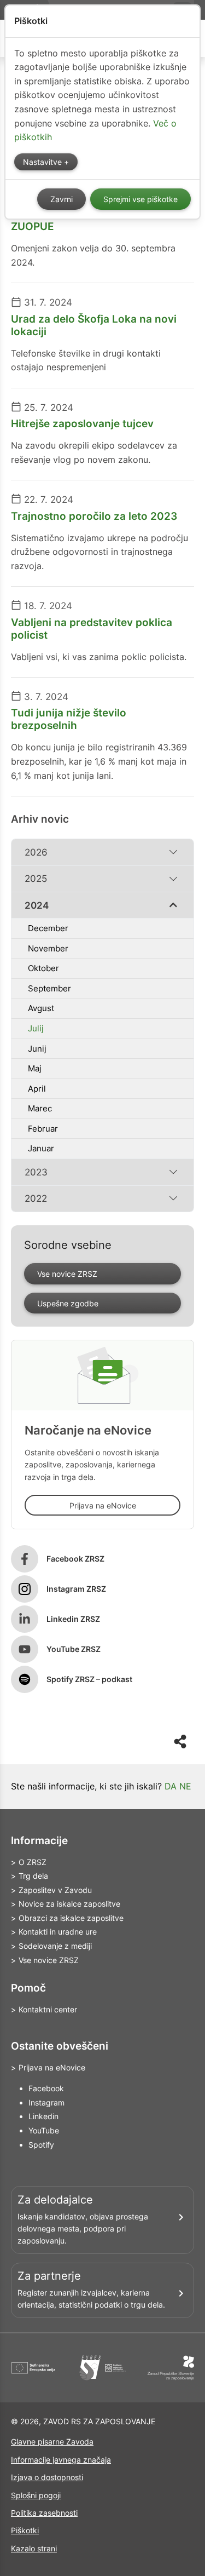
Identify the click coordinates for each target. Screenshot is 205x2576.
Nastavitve (43, 162)
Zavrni (61, 199)
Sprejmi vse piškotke (140, 199)
